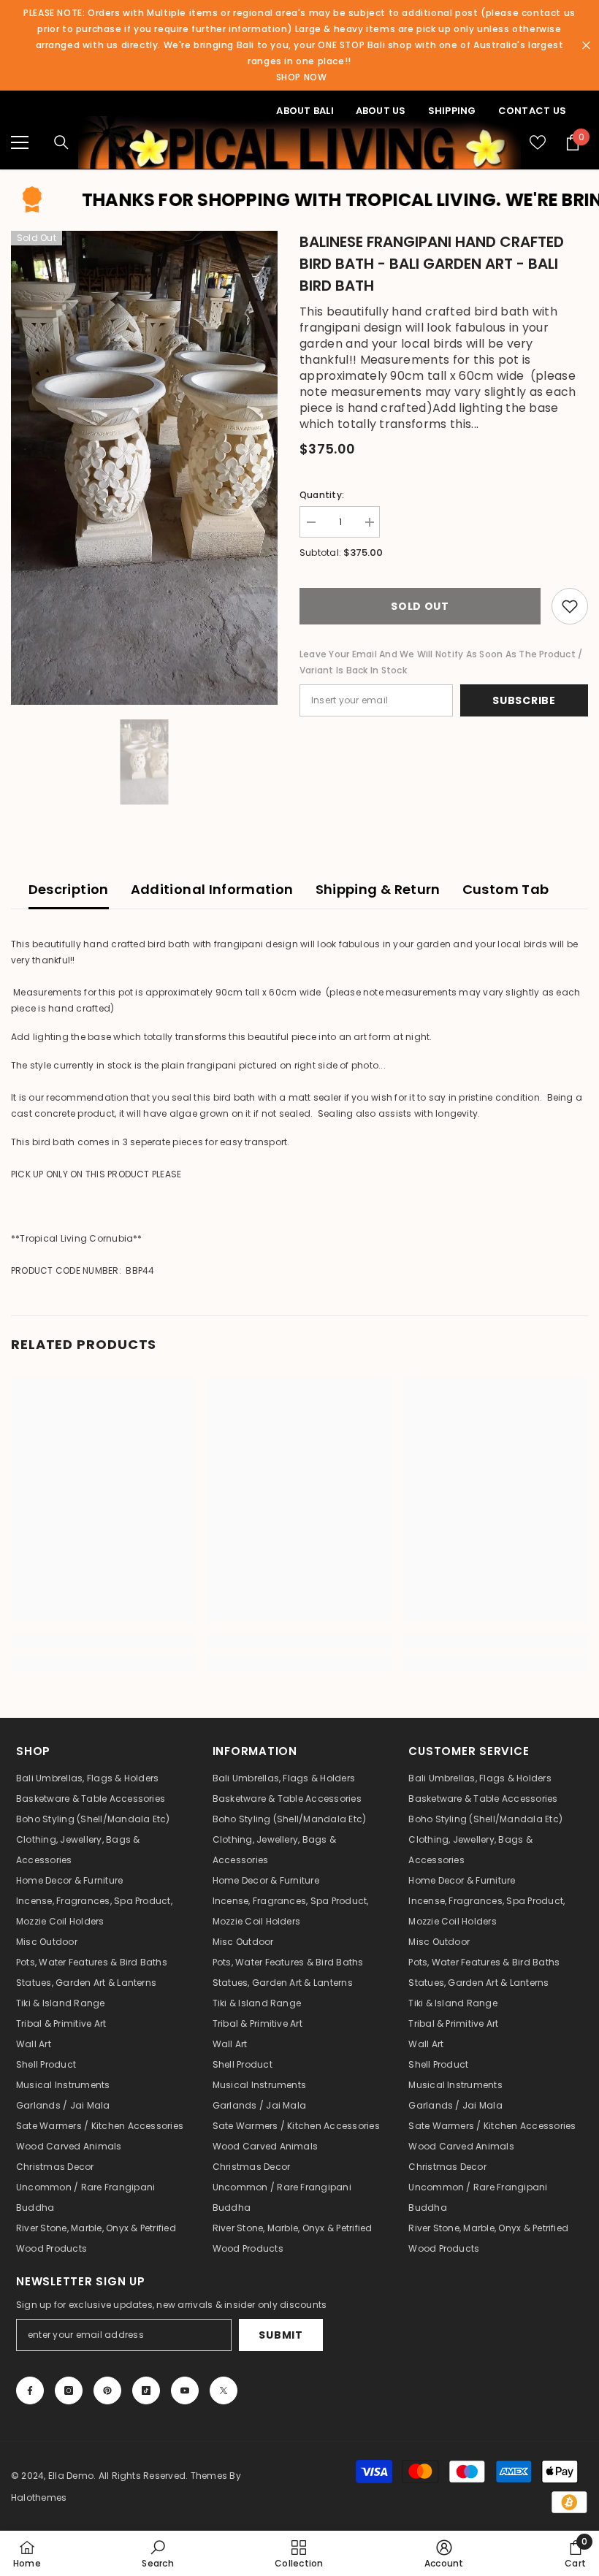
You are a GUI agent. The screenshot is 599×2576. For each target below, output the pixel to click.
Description (69, 889)
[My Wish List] (538, 142)
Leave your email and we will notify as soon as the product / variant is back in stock (441, 662)
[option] (144, 468)
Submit (281, 2335)
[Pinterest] (107, 2390)
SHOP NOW (302, 77)
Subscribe (524, 700)
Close (586, 46)
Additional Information (212, 889)
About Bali (305, 111)
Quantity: (322, 495)
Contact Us (532, 111)
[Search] (61, 142)
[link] (103, 1641)
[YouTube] (185, 2390)
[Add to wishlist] (570, 606)
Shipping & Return (378, 889)
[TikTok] (146, 2390)
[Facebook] (30, 2390)
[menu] (20, 142)
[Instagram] (69, 2390)
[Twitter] (224, 2390)
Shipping (452, 111)
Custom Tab (506, 889)
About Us (381, 111)
